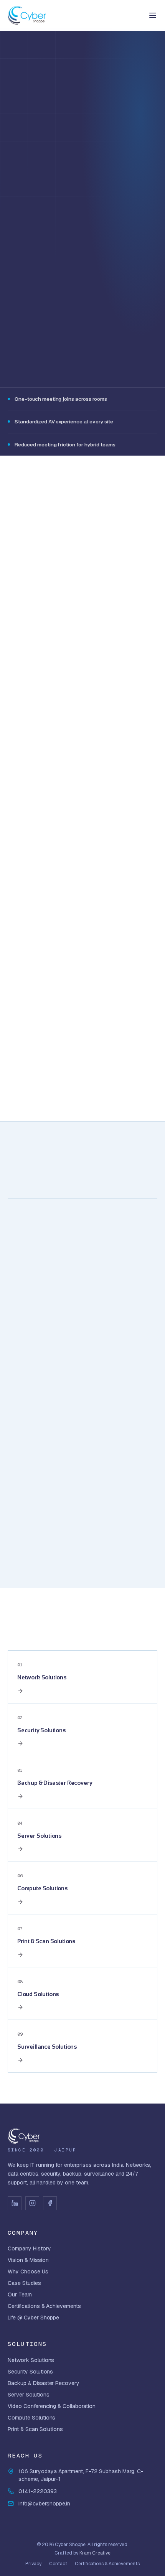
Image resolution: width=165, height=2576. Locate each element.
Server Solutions (29, 2395)
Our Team (20, 2295)
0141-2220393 (51, 234)
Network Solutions (31, 2360)
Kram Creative (95, 2553)
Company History (29, 2248)
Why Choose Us (28, 2271)
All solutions (132, 1638)
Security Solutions (30, 2372)
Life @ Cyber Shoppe (33, 2318)
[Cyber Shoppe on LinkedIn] (15, 2203)
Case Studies (24, 2283)
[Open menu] (153, 15)
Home (15, 67)
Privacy (33, 2564)
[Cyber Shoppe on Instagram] (32, 2203)
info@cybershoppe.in (44, 2504)
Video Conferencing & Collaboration (52, 2406)
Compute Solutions (31, 2418)
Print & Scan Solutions (35, 2429)
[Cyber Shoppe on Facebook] (50, 2203)
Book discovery (78, 1546)
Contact (58, 2564)
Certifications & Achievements (44, 2306)
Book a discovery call (49, 207)
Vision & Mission (28, 2260)
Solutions (47, 67)
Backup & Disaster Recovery (44, 2383)
